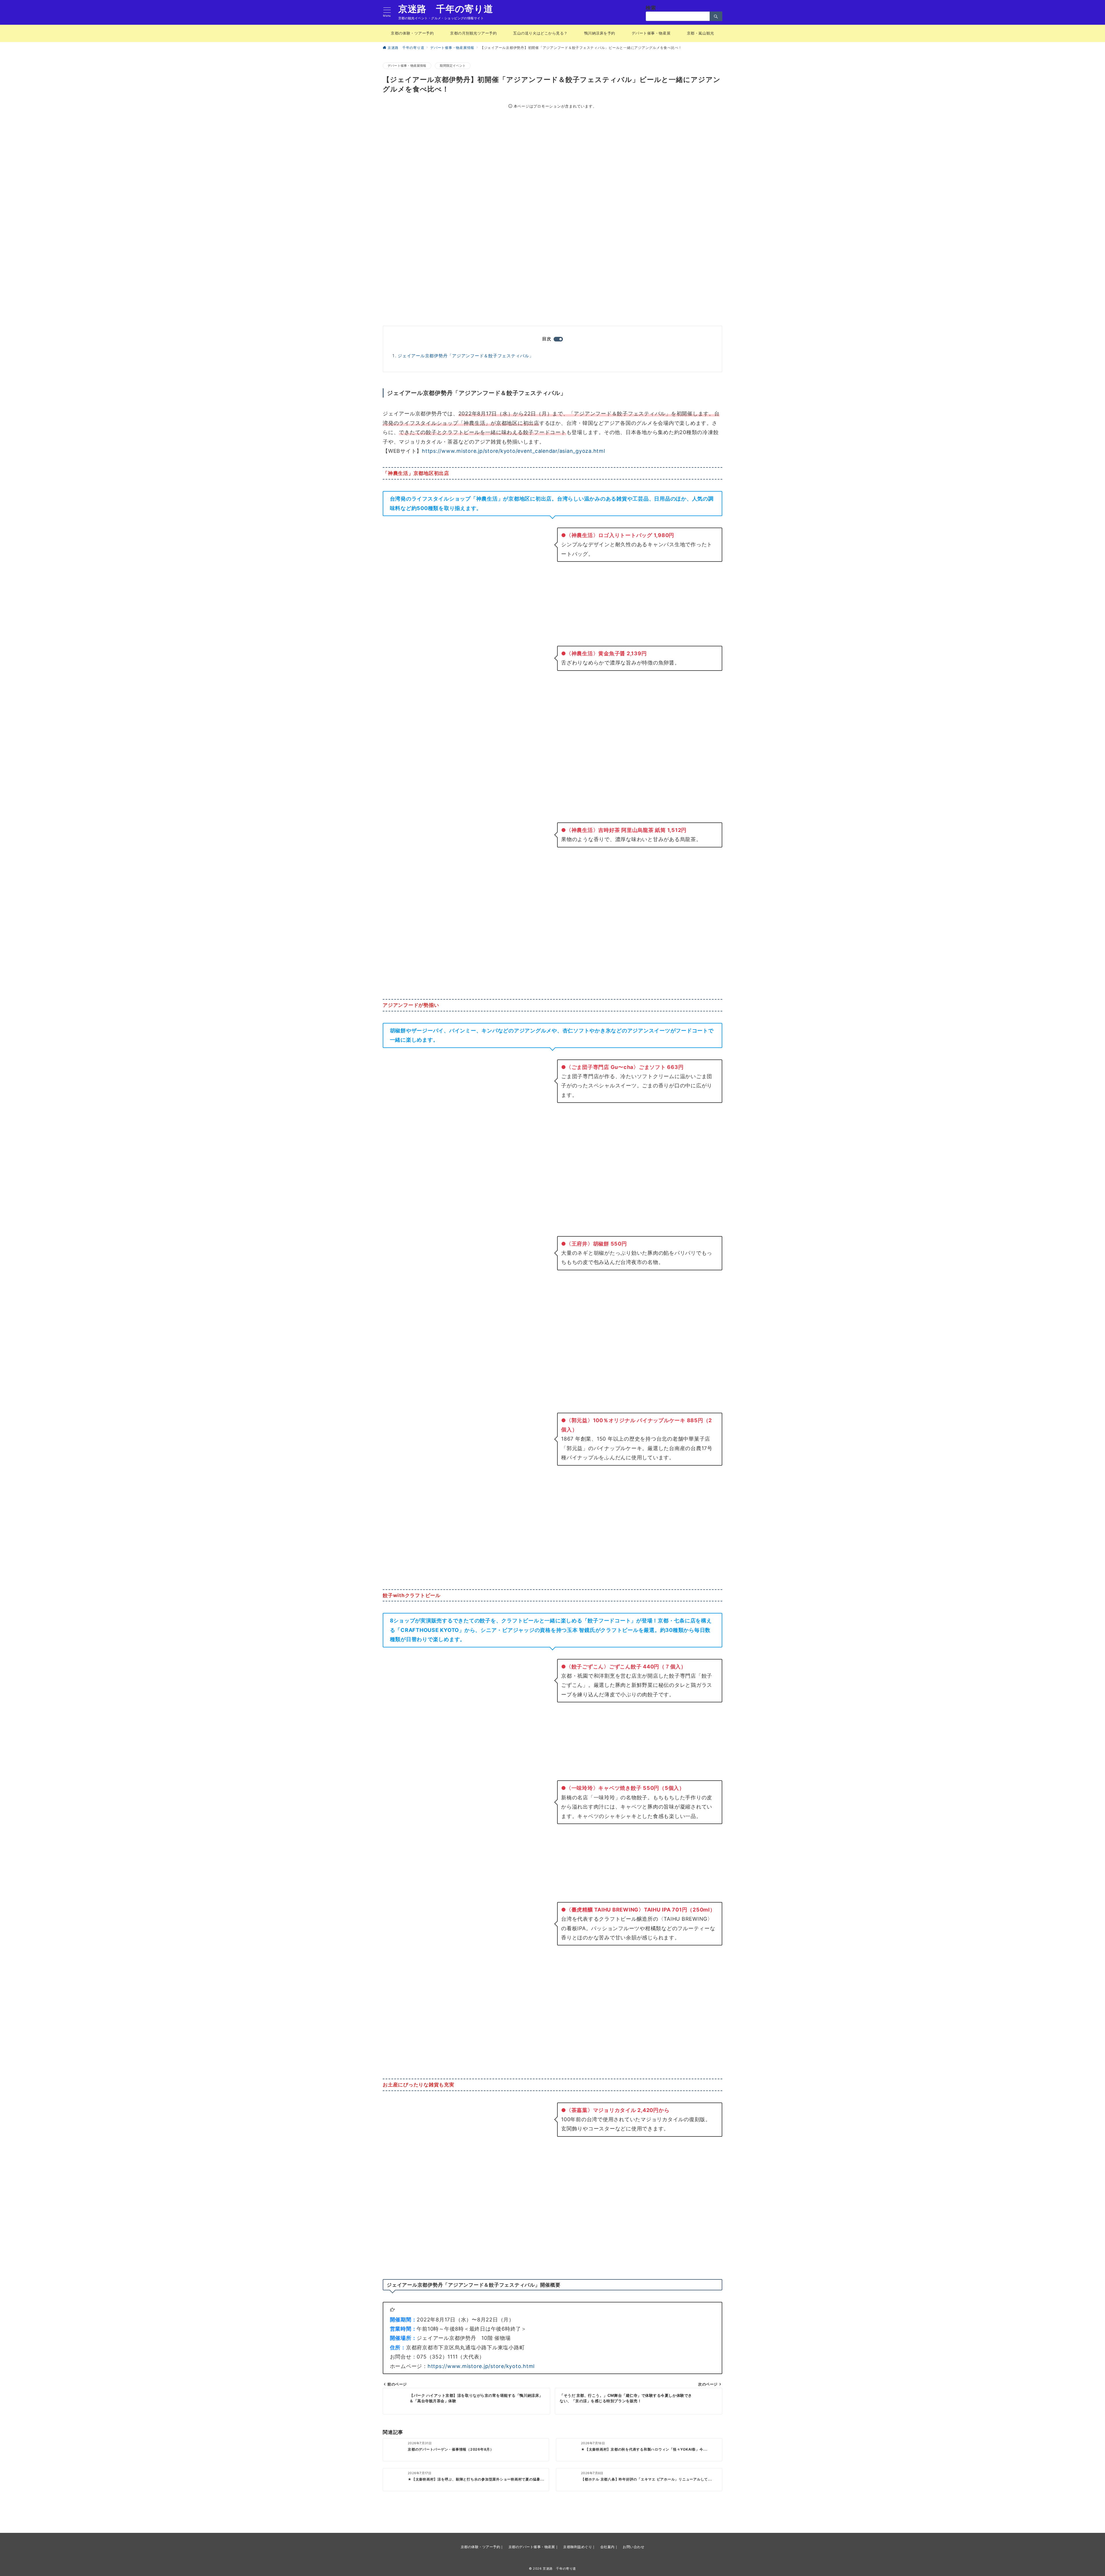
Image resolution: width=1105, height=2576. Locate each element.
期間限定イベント (453, 66)
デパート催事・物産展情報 (407, 66)
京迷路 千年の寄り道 (446, 9)
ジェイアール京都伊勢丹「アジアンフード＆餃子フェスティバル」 (466, 356)
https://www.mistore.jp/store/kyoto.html (481, 2366)
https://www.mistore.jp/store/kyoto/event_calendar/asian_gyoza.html (514, 451)
